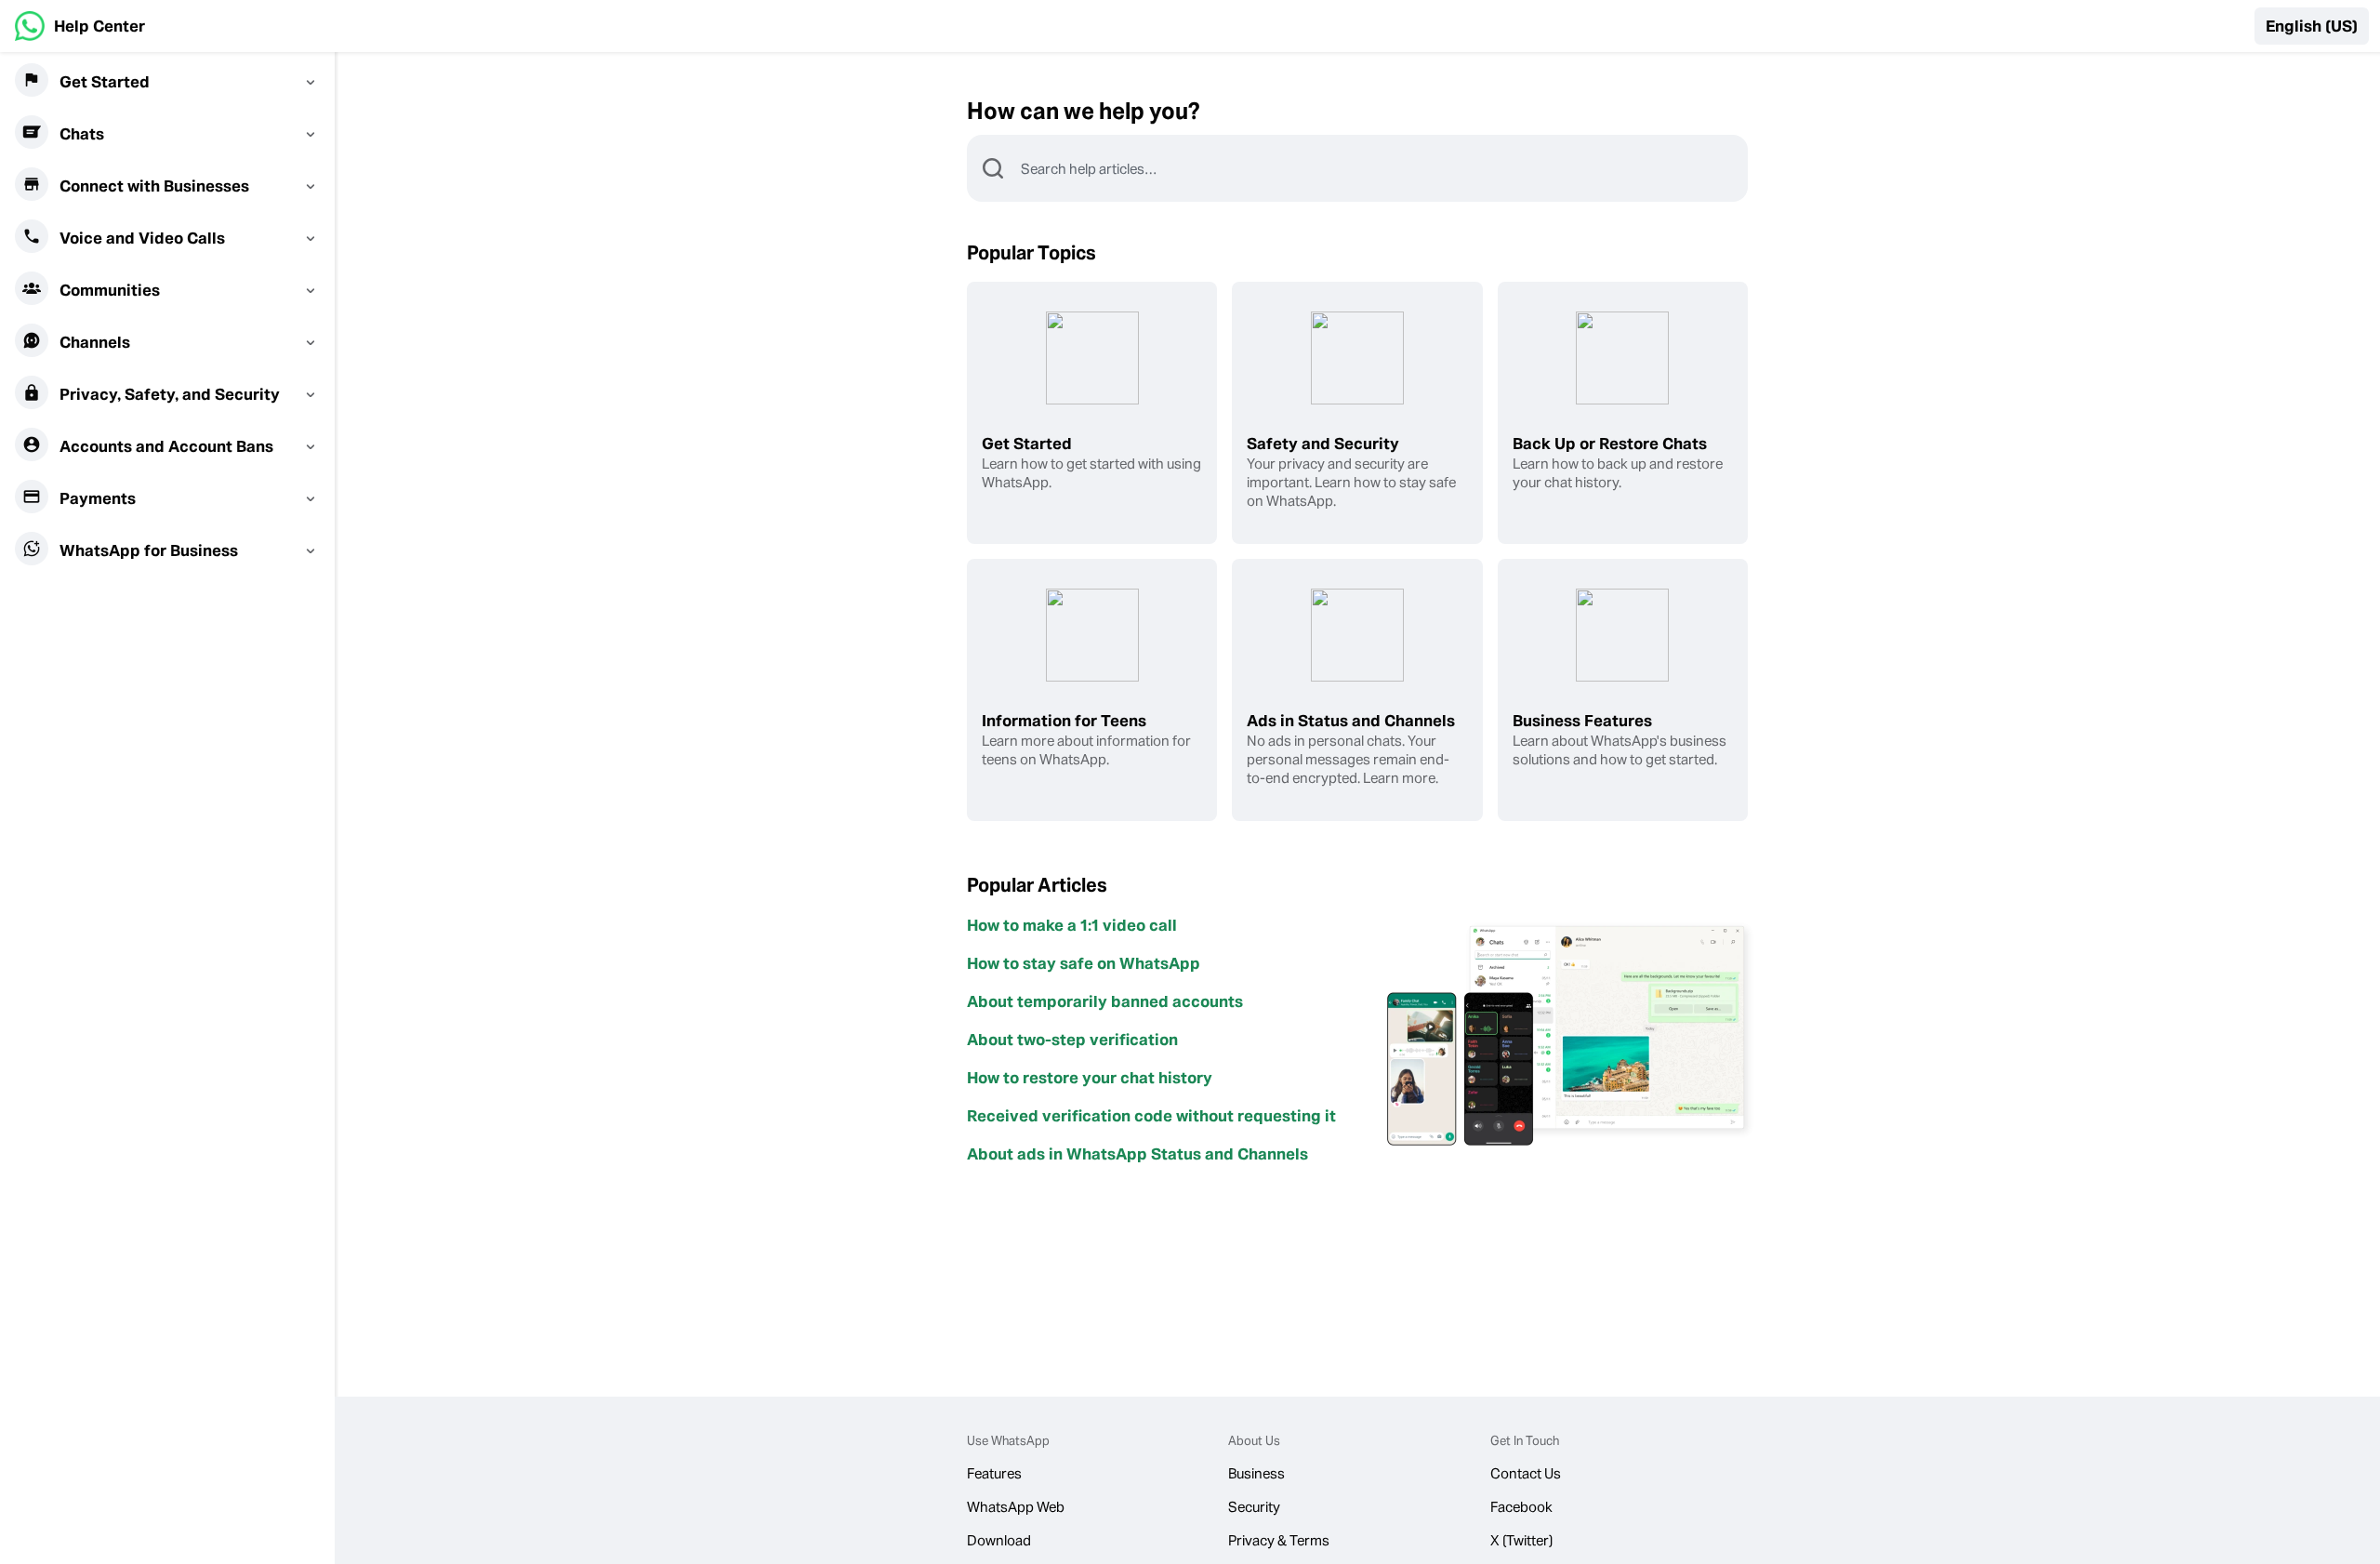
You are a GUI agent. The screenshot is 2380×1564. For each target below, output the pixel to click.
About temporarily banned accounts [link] (1105, 1001)
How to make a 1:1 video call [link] (1072, 925)
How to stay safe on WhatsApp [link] (1084, 963)
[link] (80, 26)
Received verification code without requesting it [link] (1151, 1116)
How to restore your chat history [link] (1090, 1078)
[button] (2312, 26)
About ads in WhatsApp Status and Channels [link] (1137, 1154)
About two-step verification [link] (1072, 1040)
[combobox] (1383, 168)
